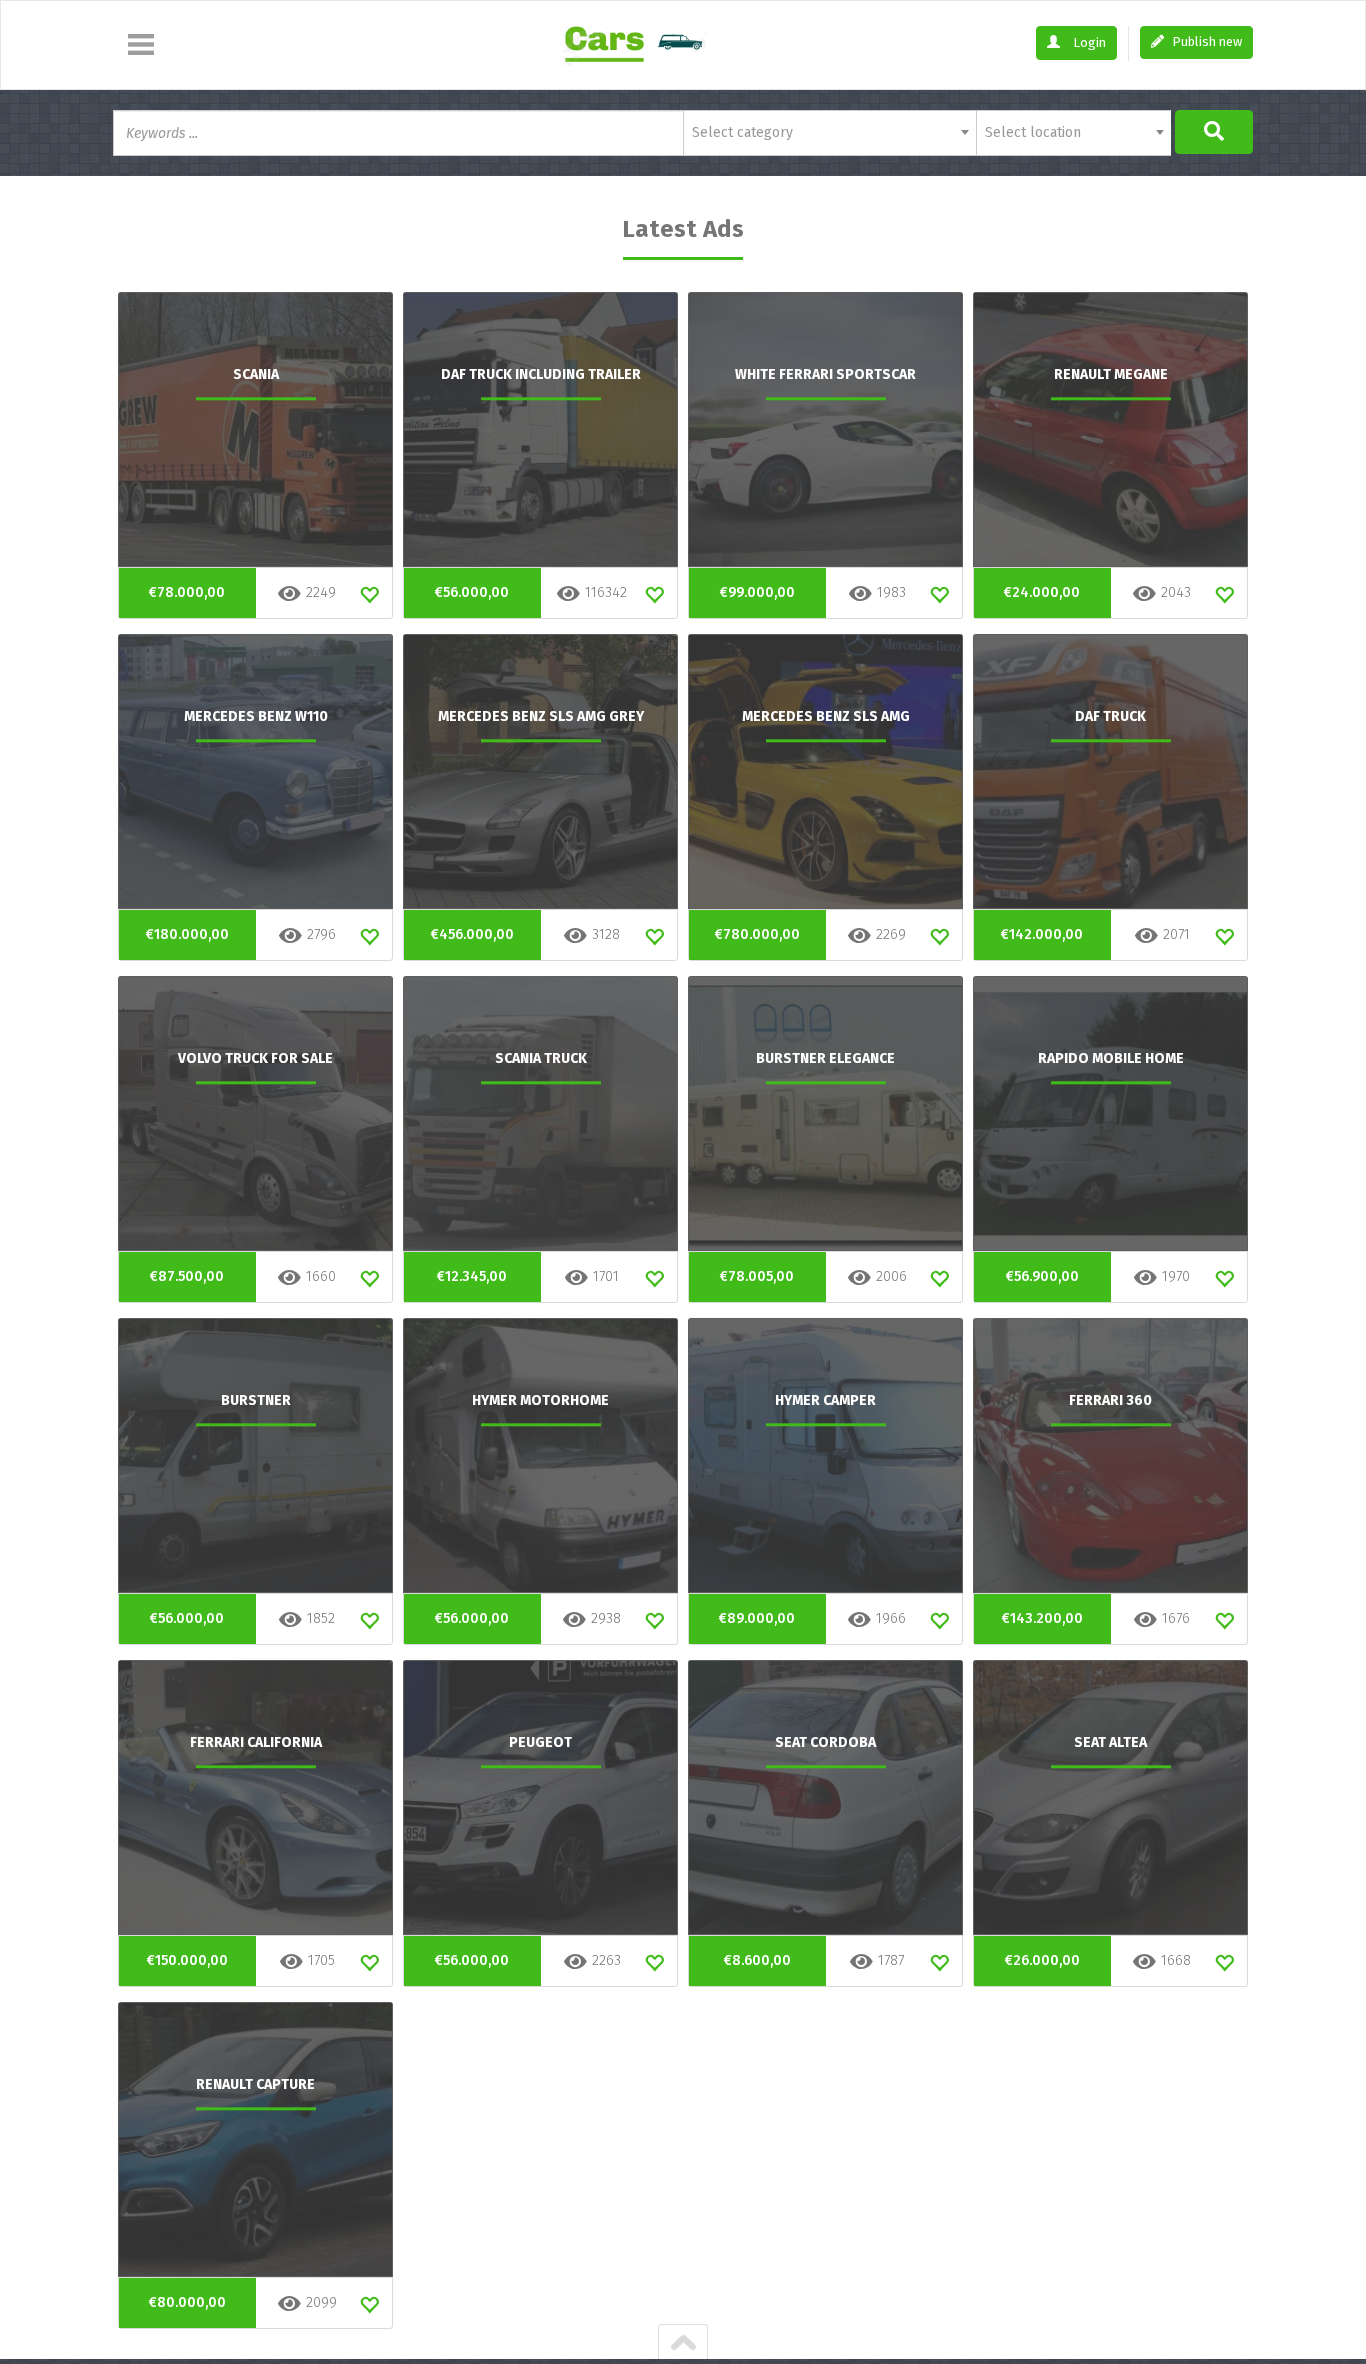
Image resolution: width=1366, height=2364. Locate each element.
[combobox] (829, 133)
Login (1088, 42)
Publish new (1205, 41)
